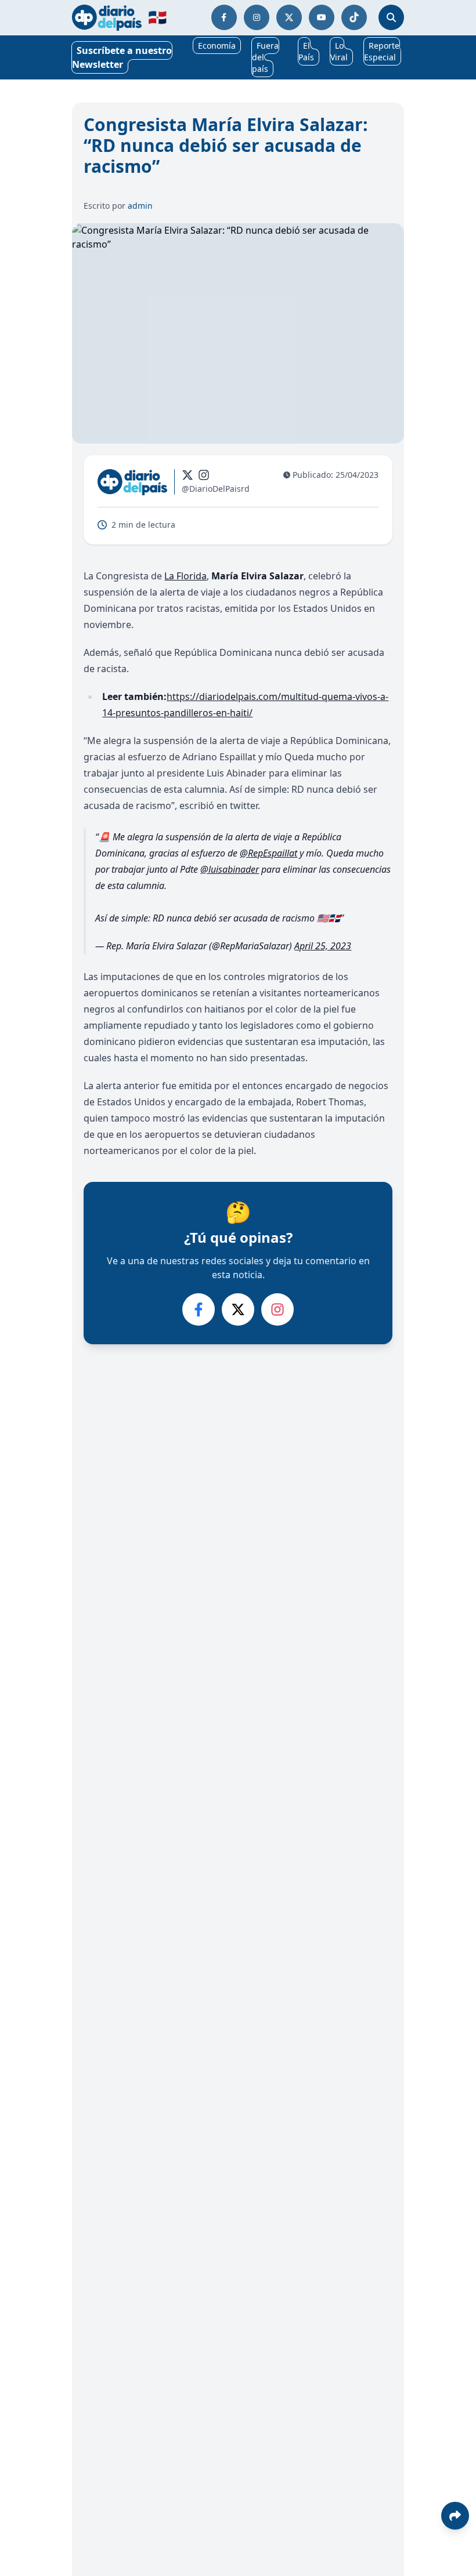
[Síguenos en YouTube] (322, 17)
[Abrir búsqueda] (391, 17)
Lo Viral (339, 51)
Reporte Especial (382, 51)
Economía (217, 46)
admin (140, 206)
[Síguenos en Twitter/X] (289, 17)
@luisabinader (230, 869)
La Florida (185, 576)
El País (306, 51)
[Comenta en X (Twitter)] (238, 1309)
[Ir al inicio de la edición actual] (107, 18)
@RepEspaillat (268, 853)
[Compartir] (455, 2516)
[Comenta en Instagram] (277, 1309)
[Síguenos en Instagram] (257, 17)
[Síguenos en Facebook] (224, 17)
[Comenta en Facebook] (199, 1309)
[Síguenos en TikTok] (354, 17)
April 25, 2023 (323, 946)
